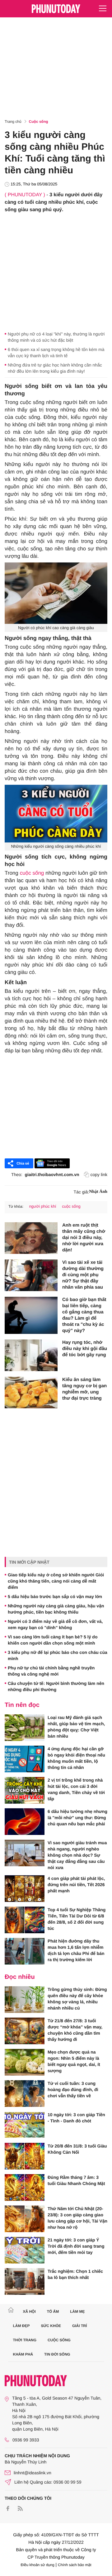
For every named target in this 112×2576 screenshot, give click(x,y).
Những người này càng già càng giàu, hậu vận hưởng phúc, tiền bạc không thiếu (56, 1609)
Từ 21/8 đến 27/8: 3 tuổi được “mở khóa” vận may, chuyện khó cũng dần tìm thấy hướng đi (75, 2030)
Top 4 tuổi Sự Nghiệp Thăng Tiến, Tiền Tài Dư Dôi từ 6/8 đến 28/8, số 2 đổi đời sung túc (77, 1919)
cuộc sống (32, 873)
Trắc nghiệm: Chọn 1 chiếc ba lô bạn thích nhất (75, 2274)
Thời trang (25, 2340)
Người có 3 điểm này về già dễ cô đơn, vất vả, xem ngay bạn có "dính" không (55, 1624)
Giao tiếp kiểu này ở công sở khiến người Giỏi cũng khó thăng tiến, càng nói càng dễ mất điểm (56, 1581)
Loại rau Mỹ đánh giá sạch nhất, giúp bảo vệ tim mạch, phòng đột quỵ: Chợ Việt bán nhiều (76, 1727)
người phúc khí (42, 1206)
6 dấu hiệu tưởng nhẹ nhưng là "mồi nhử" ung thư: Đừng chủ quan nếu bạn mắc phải (77, 1818)
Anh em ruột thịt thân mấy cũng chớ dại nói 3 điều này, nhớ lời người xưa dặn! (84, 1238)
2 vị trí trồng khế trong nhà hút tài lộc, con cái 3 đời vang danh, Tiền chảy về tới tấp (76, 1789)
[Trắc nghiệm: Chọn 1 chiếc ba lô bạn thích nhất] (25, 2281)
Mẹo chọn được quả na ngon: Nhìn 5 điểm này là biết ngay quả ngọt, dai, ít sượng (74, 2061)
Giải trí (79, 2326)
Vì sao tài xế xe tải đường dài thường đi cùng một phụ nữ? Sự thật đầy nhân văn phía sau (83, 1275)
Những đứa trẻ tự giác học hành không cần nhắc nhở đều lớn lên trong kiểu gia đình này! (55, 368)
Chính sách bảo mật (75, 2565)
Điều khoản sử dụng (38, 2565)
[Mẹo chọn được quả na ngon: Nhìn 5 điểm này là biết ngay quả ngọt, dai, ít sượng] (25, 2062)
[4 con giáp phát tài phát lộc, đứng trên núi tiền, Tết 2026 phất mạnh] (25, 1889)
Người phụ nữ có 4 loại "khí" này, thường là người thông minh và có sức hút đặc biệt (56, 337)
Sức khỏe (51, 2326)
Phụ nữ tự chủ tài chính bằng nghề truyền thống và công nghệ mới (51, 1671)
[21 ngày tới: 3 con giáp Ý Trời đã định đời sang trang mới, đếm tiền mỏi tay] (25, 2250)
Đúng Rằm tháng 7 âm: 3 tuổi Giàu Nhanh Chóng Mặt (76, 2180)
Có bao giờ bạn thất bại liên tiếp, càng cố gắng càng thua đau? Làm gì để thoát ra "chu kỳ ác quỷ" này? (84, 1315)
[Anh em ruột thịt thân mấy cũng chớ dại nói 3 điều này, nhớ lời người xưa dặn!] (31, 1238)
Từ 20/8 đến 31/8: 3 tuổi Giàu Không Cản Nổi (77, 2149)
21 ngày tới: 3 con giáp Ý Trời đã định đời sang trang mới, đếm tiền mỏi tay (76, 2246)
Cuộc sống (39, 122)
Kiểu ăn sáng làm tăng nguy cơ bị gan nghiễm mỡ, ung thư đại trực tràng (84, 1389)
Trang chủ (13, 122)
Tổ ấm (53, 2312)
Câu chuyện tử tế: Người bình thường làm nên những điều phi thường (56, 1686)
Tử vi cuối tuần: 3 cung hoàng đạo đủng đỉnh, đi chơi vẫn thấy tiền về (73, 2090)
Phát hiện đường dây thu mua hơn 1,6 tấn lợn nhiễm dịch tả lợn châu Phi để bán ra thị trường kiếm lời (76, 1950)
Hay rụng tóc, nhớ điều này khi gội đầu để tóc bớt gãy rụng (85, 1349)
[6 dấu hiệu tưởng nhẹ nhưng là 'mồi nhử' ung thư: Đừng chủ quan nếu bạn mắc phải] (25, 1822)
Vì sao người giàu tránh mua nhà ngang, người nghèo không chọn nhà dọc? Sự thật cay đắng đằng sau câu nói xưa (77, 1855)
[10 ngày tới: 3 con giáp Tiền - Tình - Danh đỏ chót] (25, 2125)
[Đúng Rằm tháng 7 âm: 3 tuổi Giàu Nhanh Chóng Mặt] (25, 2187)
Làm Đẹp (21, 2326)
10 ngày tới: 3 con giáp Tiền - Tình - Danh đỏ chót (76, 2118)
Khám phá (23, 2354)
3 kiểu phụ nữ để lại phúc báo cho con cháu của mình (58, 1655)
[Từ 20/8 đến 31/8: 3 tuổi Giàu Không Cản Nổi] (25, 2156)
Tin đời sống (57, 2354)
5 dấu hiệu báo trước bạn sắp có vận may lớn (55, 1597)
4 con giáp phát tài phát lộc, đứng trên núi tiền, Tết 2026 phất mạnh (76, 1885)
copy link (99, 1175)
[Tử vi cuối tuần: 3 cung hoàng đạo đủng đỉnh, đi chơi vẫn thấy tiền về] (25, 2094)
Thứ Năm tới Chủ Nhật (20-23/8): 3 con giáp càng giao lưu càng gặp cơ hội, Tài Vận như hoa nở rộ (77, 2218)
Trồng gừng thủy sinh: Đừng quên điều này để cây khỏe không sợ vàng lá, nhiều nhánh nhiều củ (77, 1999)
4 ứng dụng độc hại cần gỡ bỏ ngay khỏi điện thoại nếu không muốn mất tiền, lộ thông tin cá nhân (76, 1758)
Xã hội (29, 2312)
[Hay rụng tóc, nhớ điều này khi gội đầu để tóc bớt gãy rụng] (31, 1355)
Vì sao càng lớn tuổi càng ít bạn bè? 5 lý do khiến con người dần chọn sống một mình (53, 1640)
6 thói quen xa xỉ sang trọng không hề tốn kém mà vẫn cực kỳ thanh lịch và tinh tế (56, 353)
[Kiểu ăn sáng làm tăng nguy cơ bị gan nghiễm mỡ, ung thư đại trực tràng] (31, 1392)
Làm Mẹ (77, 2312)
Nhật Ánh (98, 1192)
